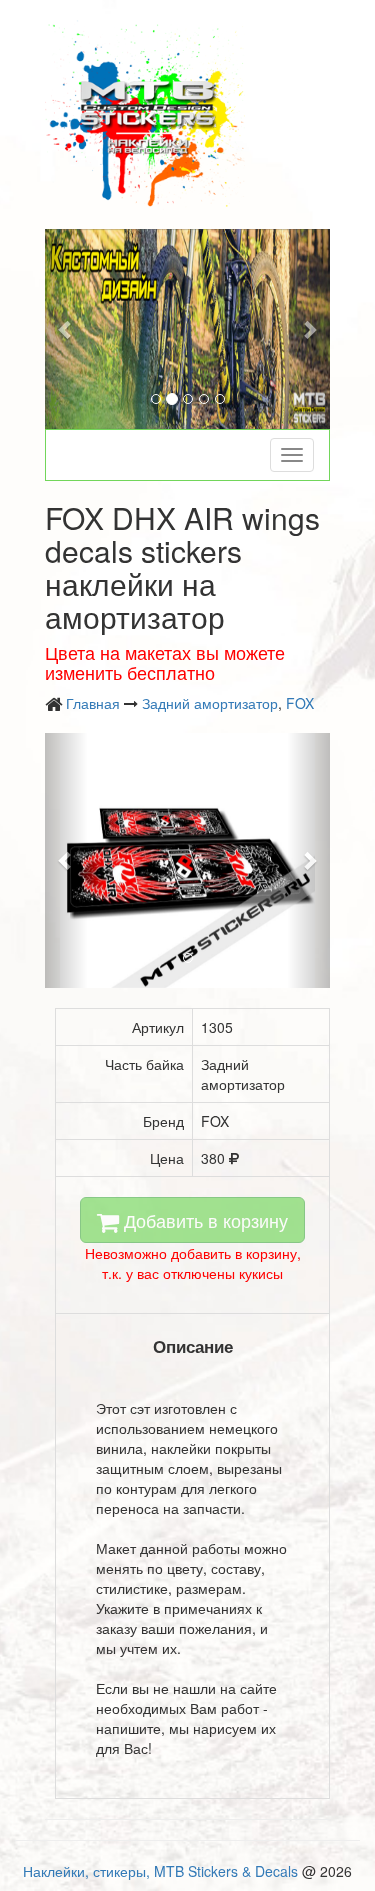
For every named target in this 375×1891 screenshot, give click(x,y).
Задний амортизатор (210, 703)
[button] (66, 329)
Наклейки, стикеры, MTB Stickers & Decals (160, 1871)
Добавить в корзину (203, 1220)
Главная (93, 703)
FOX (300, 703)
